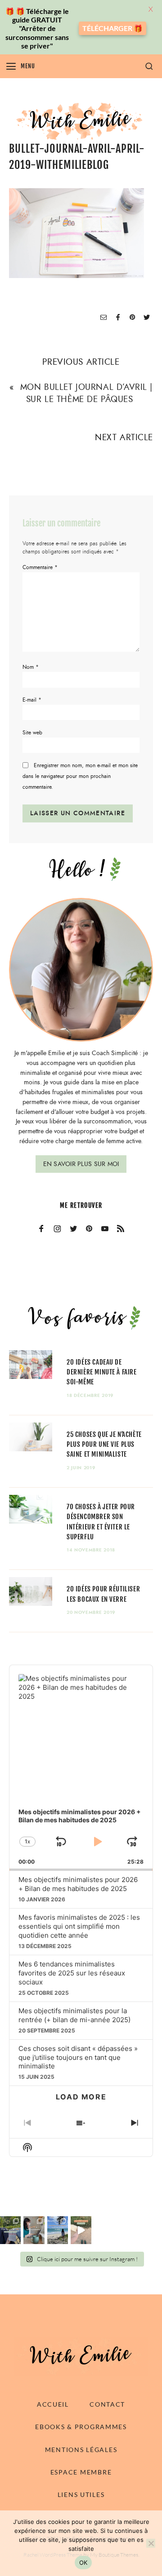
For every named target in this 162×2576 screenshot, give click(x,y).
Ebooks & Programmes (81, 2427)
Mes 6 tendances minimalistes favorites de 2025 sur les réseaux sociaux (72, 1973)
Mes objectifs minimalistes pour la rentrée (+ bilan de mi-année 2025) (74, 2015)
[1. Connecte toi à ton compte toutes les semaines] (81, 2230)
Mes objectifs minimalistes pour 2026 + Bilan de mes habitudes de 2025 (78, 1884)
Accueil (53, 2404)
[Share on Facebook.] (118, 318)
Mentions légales (81, 2450)
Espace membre (81, 2472)
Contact (107, 2404)
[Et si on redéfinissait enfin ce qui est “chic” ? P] (10, 2230)
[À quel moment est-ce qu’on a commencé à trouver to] (34, 2230)
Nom (31, 667)
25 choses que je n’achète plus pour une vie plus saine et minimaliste (104, 1444)
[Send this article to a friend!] (103, 318)
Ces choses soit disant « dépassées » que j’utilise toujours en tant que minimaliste (78, 2057)
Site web (32, 733)
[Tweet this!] (147, 318)
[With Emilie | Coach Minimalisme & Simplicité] (81, 121)
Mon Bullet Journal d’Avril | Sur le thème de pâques (86, 393)
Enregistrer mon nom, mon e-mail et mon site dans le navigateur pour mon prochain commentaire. (80, 776)
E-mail (32, 700)
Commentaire (40, 567)
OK (83, 2563)
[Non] (151, 2543)
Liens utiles (81, 2494)
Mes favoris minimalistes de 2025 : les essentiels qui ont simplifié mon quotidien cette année (79, 1926)
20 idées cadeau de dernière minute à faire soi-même (102, 1372)
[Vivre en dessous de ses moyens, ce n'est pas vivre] (58, 2230)
